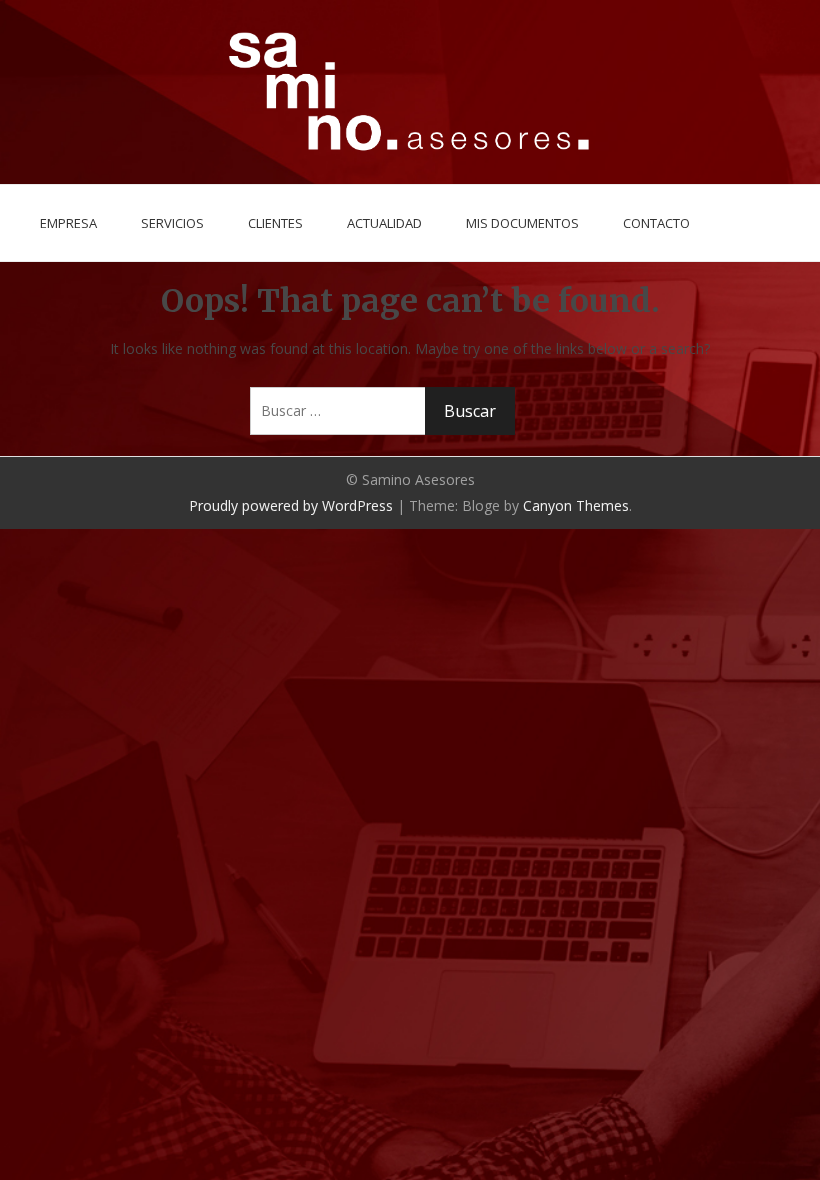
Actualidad (384, 223)
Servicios (172, 223)
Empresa (68, 223)
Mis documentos (522, 223)
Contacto (656, 223)
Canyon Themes (576, 505)
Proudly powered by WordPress (291, 505)
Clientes (275, 223)
